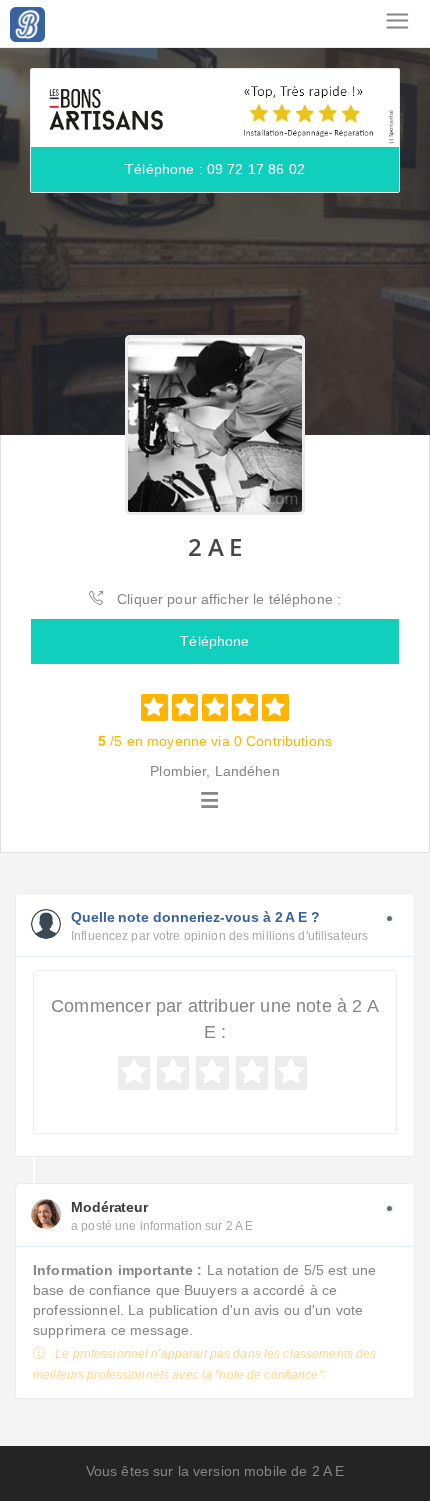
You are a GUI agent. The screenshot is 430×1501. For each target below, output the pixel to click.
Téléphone (214, 641)
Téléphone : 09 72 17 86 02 (215, 169)
